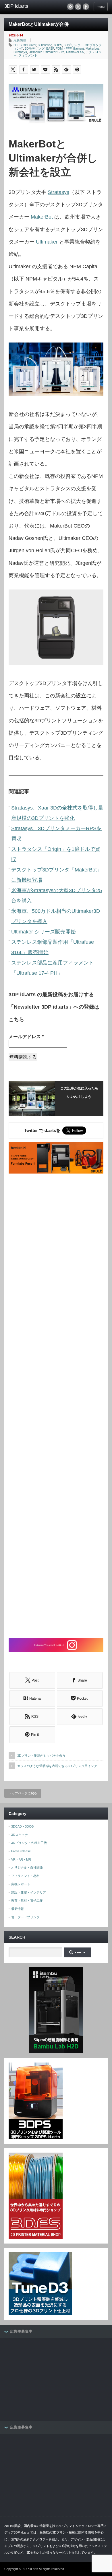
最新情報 (20, 40)
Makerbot (92, 48)
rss (70, 7)
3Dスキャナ (20, 1835)
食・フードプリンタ (25, 1917)
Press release (21, 1851)
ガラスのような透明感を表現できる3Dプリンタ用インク (57, 1766)
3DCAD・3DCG (23, 1826)
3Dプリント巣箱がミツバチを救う (41, 1756)
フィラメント (28, 55)
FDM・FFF (64, 48)
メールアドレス (26, 1037)
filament (79, 48)
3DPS (58, 45)
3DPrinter (30, 45)
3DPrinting (45, 45)
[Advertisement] (56, 1406)
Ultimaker (35, 52)
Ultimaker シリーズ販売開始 (44, 932)
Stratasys (20, 52)
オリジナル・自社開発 (27, 1867)
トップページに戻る (23, 1793)
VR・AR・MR (21, 1859)
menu (101, 7)
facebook (86, 7)
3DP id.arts (30, 2569)
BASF (50, 48)
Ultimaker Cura (54, 52)
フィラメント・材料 (25, 1876)
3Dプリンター (74, 45)
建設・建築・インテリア (29, 1892)
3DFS (18, 45)
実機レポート (21, 1884)
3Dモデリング (35, 48)
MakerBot (42, 217)
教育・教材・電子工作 (27, 1900)
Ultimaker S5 (75, 52)
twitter (78, 7)
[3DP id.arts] (27, 6)
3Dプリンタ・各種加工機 (29, 1843)
